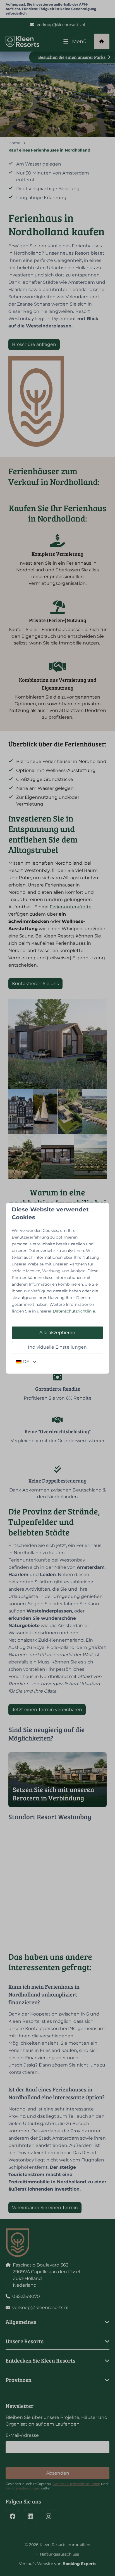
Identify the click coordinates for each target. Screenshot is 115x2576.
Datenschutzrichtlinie (74, 1311)
